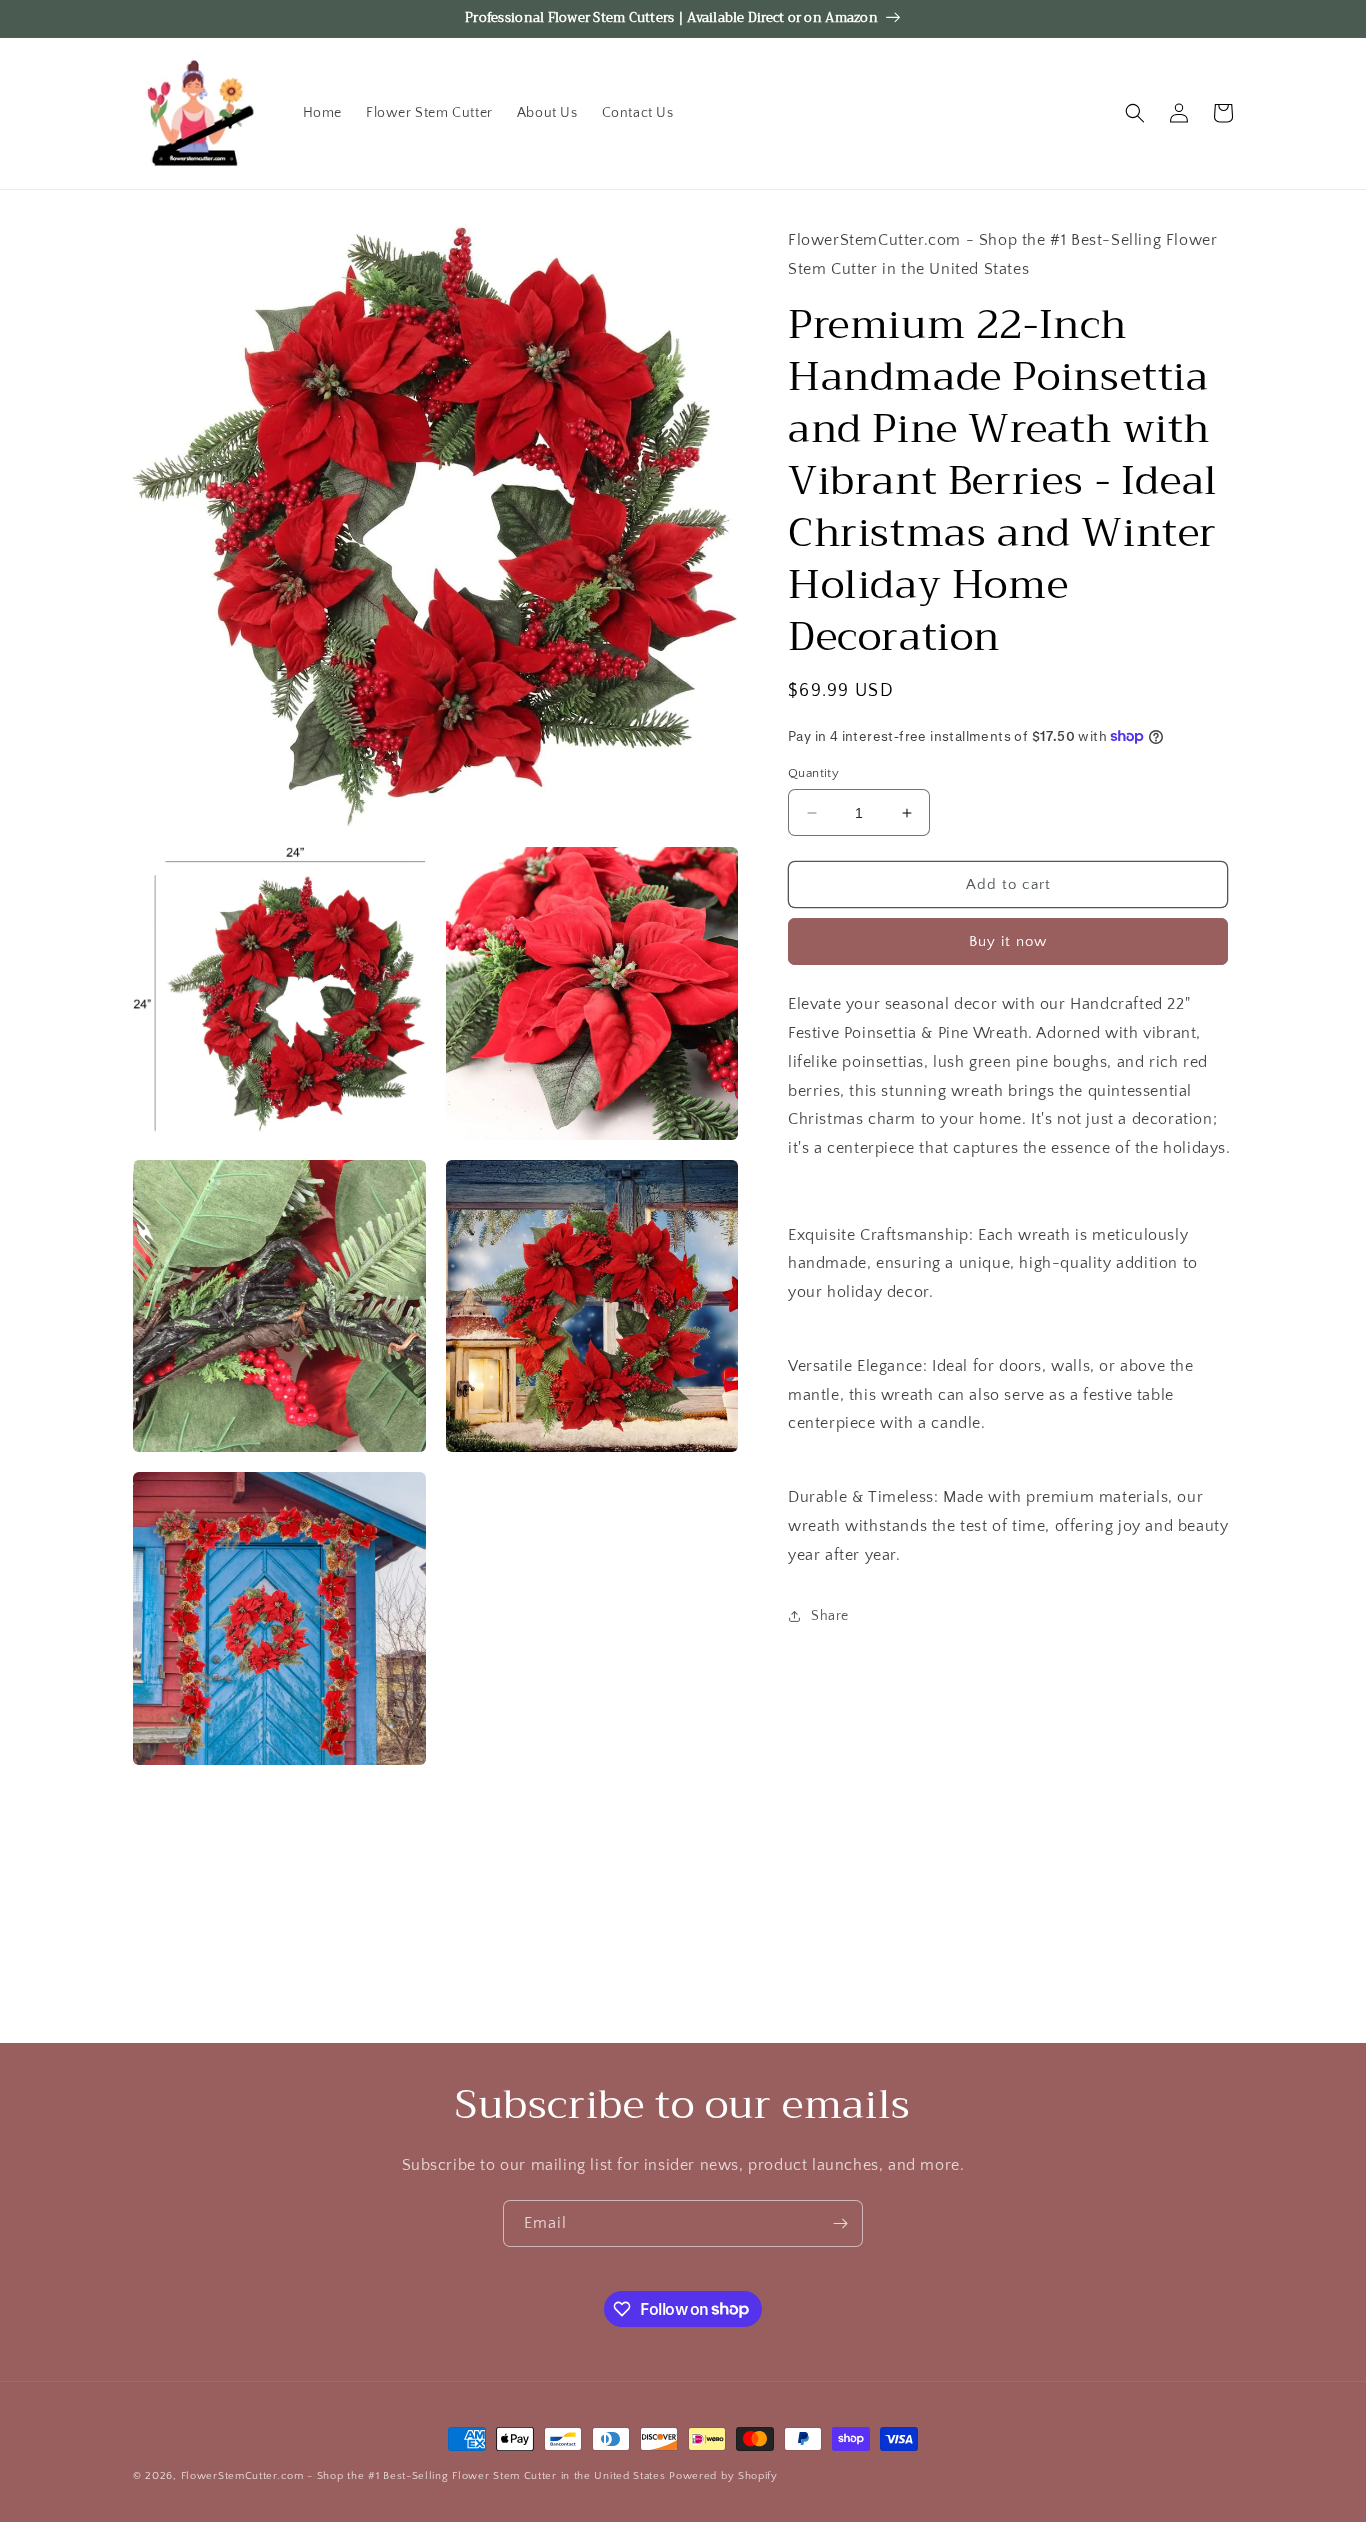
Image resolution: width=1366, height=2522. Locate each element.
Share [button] (830, 1616)
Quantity (813, 773)
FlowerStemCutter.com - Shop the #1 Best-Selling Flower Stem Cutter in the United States (423, 2476)
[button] (1135, 113)
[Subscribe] (840, 2223)
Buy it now (1008, 941)
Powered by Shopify (723, 2476)
